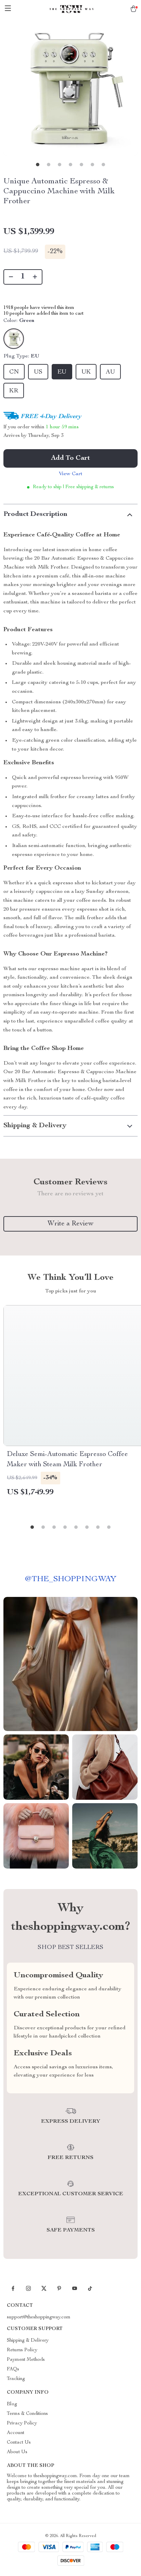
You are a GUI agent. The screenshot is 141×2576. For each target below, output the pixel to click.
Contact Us (19, 2443)
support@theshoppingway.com (39, 2317)
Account (16, 2433)
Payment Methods (26, 2360)
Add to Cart (70, 458)
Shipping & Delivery (28, 2341)
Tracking (16, 2379)
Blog (12, 2404)
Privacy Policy (22, 2423)
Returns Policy (22, 2350)
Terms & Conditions (27, 2414)
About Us (17, 2452)
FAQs (13, 2369)
